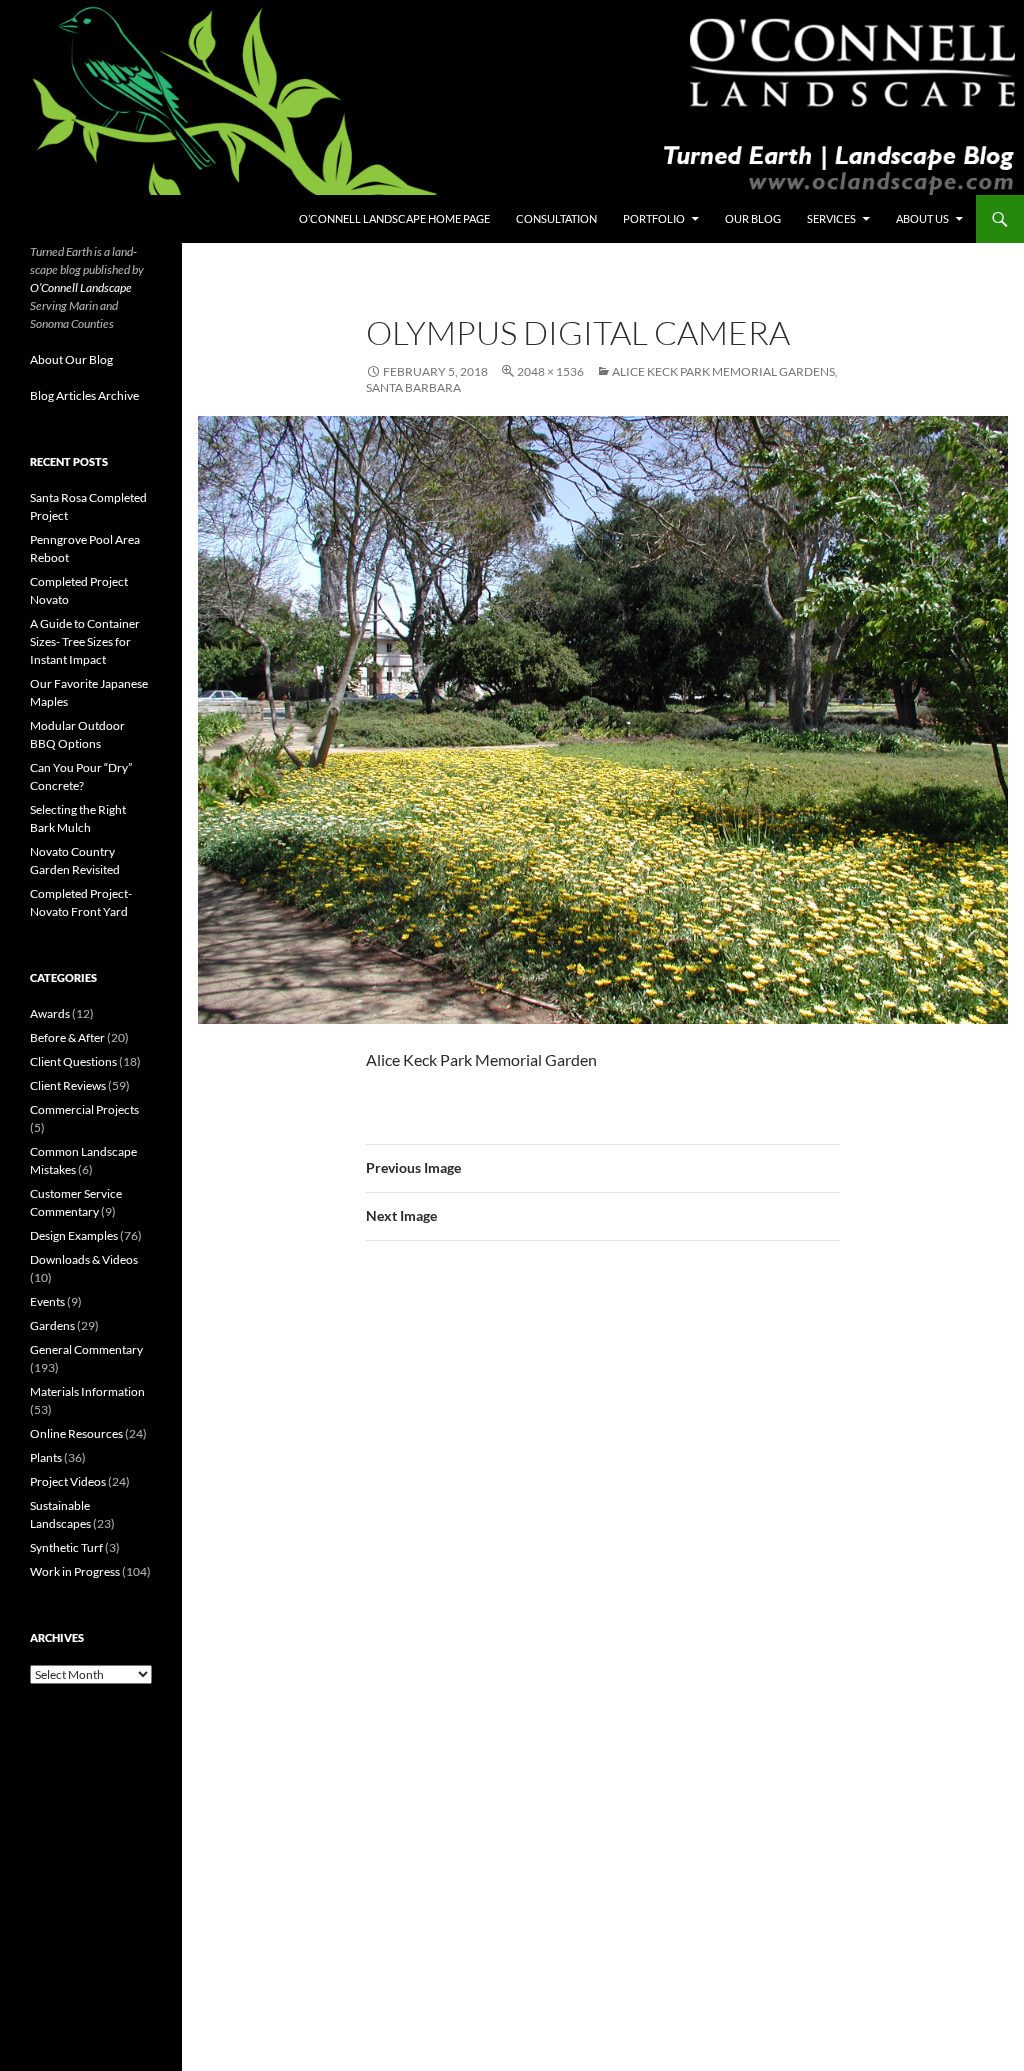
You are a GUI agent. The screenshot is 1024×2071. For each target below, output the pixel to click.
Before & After (67, 1037)
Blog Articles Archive (84, 395)
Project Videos (68, 1481)
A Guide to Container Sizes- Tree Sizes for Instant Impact (85, 641)
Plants (46, 1457)
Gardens (52, 1325)
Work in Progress (75, 1571)
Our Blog (753, 218)
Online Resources (76, 1433)
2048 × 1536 (550, 371)
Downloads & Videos (84, 1259)
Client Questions (73, 1061)
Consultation (556, 218)
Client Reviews (68, 1085)
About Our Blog (71, 359)
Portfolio (654, 218)
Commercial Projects (84, 1109)
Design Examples (74, 1235)
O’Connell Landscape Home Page (394, 218)
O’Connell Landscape (81, 287)
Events (47, 1301)
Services (831, 218)
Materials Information (87, 1391)
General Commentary (86, 1349)
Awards (50, 1013)
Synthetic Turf (66, 1547)
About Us (922, 218)
